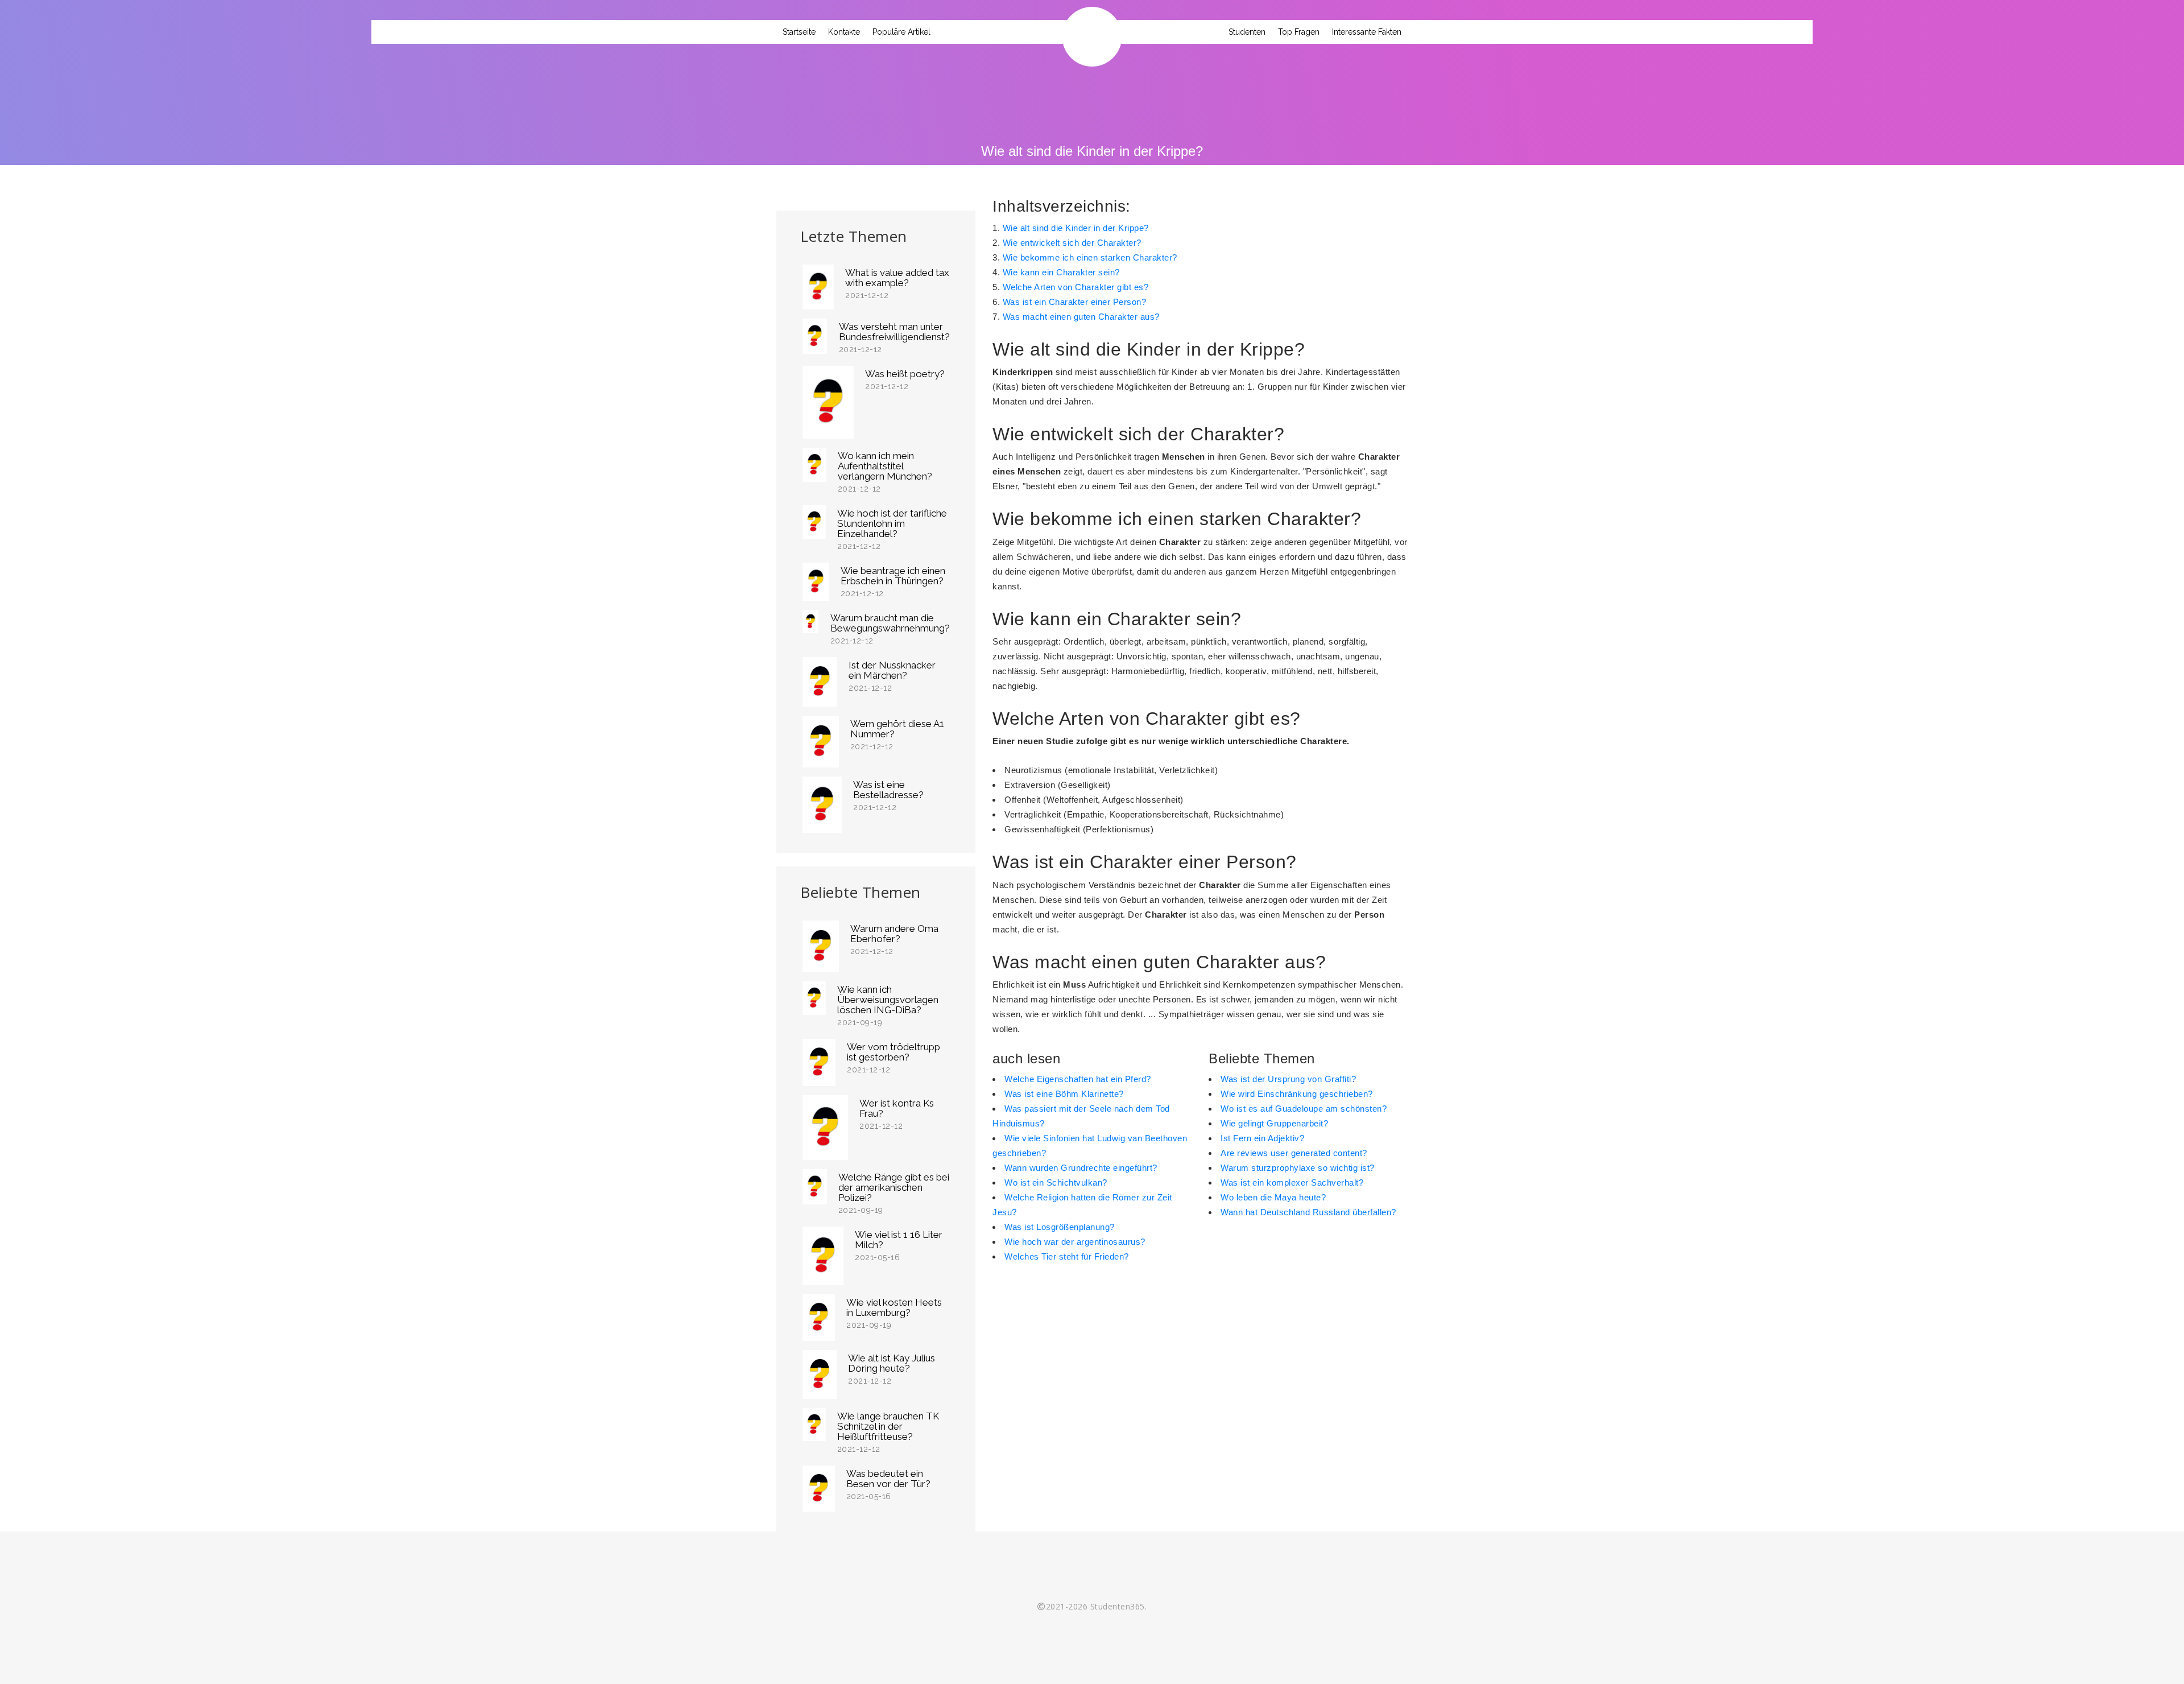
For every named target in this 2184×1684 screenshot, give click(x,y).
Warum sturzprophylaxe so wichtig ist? (1298, 1168)
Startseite (799, 32)
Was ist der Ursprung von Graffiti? (1288, 1079)
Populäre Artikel (901, 32)
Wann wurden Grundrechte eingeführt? (1081, 1168)
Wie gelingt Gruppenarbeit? (1274, 1123)
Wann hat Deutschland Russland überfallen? (1308, 1212)
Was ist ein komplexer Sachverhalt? (1292, 1182)
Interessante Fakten (1367, 32)
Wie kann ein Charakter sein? (1061, 272)
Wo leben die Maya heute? (1273, 1197)
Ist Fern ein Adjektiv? (1262, 1138)
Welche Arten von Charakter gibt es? (1076, 287)
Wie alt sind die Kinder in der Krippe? (1076, 228)
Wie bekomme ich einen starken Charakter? (1090, 257)
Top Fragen (1299, 32)
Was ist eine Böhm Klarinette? (1064, 1094)
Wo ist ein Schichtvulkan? (1056, 1182)
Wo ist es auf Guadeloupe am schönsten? (1304, 1109)
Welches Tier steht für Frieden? (1067, 1256)
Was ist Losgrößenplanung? (1060, 1227)
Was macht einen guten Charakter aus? (1081, 317)
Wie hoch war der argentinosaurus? (1075, 1242)
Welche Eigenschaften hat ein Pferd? (1078, 1079)
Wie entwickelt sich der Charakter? (1072, 243)
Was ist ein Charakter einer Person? (1075, 302)
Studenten (1247, 32)
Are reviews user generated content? (1294, 1153)
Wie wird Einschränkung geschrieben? (1297, 1094)
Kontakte (844, 32)
